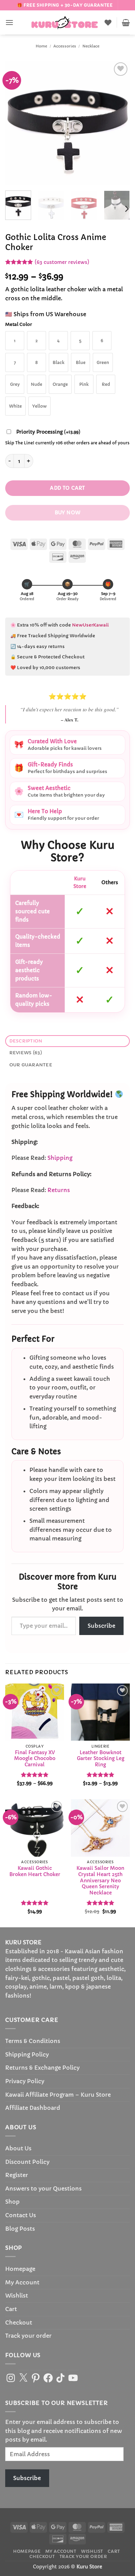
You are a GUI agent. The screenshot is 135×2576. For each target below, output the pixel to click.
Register (17, 2175)
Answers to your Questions (43, 2188)
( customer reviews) (62, 262)
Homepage (20, 2269)
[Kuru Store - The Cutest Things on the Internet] (65, 23)
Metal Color (19, 325)
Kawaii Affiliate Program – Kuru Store (58, 2095)
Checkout (19, 2322)
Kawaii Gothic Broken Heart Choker (35, 1871)
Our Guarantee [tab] (31, 1065)
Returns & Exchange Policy (42, 2068)
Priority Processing (48, 432)
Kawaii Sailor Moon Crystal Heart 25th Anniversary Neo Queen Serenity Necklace (100, 1881)
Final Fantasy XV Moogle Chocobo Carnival (35, 1759)
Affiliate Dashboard (33, 2108)
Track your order (28, 2336)
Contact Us (21, 2215)
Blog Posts (20, 2229)
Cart (11, 2309)
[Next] (119, 123)
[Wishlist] (108, 23)
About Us (18, 2148)
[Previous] (16, 123)
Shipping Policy (27, 2054)
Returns (59, 1190)
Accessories (65, 46)
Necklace (91, 46)
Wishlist (17, 2295)
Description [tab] (26, 1041)
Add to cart (67, 488)
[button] (9, 22)
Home (41, 46)
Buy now (68, 513)
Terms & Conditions (33, 2041)
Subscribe (101, 1626)
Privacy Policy (25, 2081)
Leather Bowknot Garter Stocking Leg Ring (101, 1759)
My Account (22, 2282)
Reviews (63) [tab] (26, 1053)
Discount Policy (27, 2162)
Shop (12, 2202)
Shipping (60, 1158)
